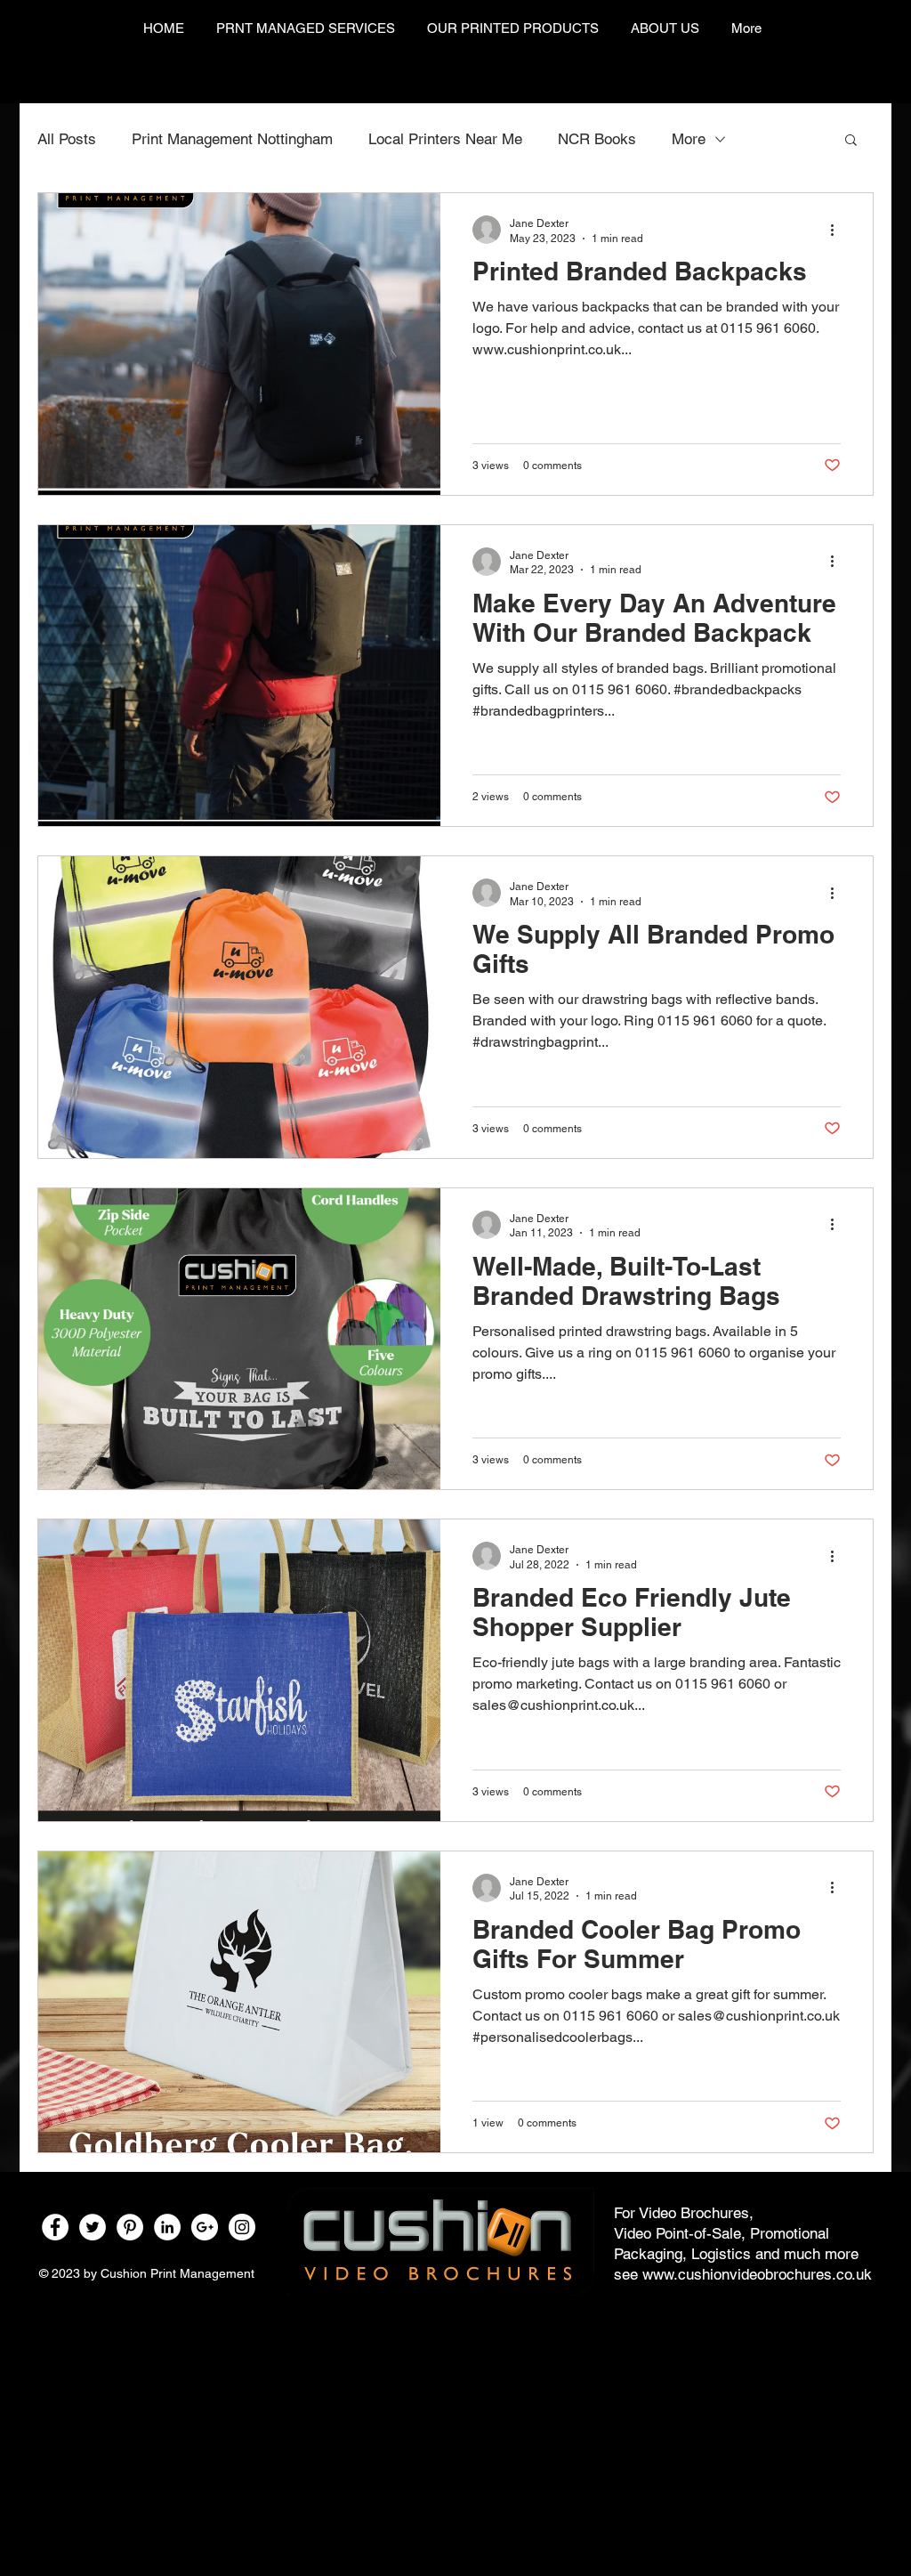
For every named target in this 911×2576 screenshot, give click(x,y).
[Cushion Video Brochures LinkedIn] (167, 2227)
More (689, 139)
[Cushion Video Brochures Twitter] (93, 2227)
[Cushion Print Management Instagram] (242, 2227)
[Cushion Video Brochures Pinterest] (130, 2227)
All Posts (67, 139)
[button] (851, 141)
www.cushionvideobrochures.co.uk (757, 2274)
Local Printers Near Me (445, 139)
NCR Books (597, 139)
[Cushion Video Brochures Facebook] (55, 2227)
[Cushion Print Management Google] (205, 2227)
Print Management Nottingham (232, 139)
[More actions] (838, 230)
